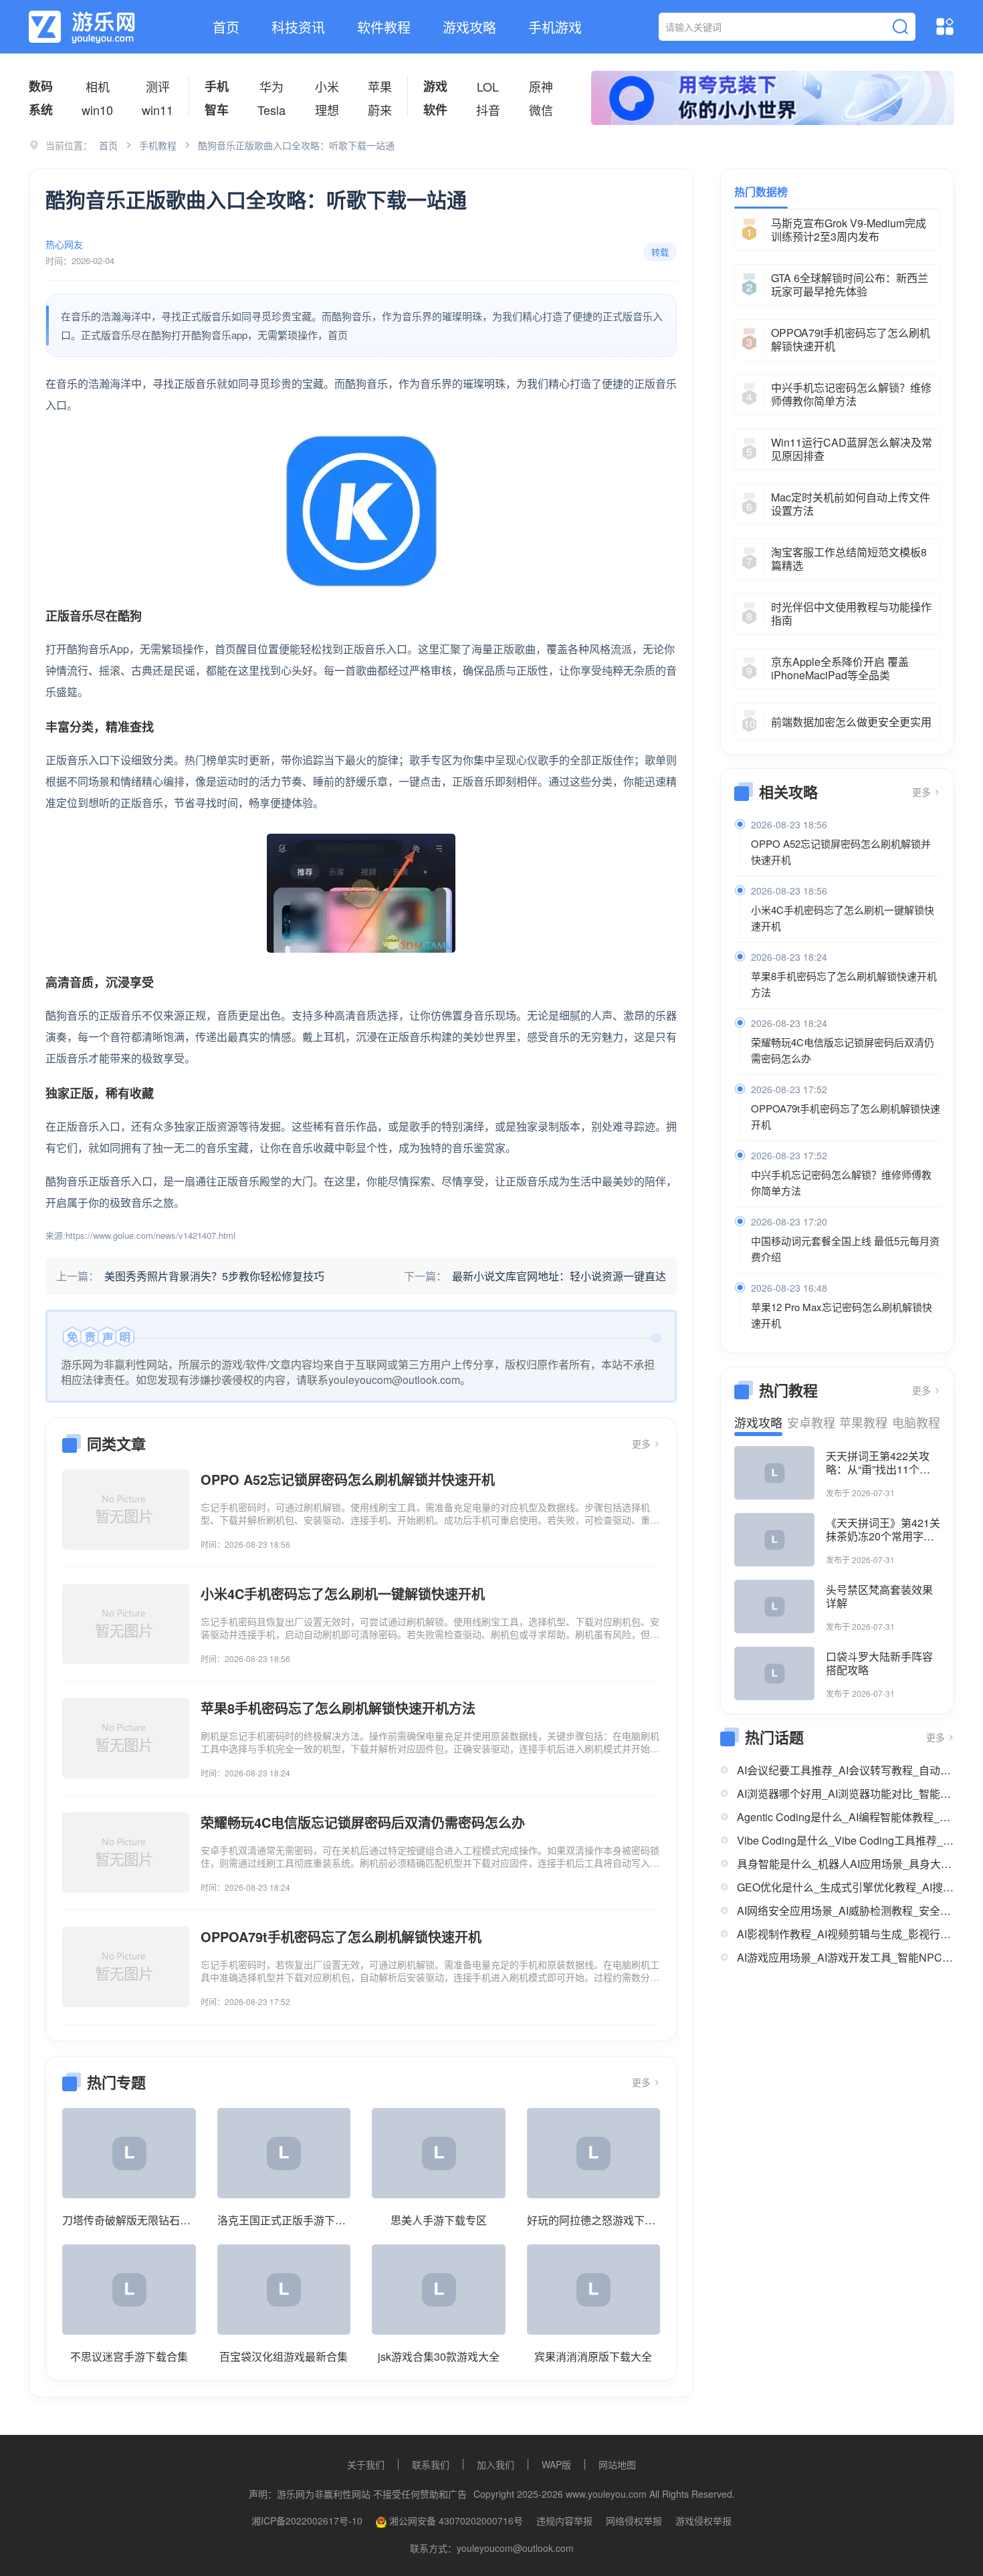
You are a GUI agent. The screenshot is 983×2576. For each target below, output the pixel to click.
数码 (41, 86)
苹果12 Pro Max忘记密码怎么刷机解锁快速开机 (842, 1315)
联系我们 (431, 2464)
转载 (660, 252)
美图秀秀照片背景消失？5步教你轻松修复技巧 (214, 1276)
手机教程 (158, 145)
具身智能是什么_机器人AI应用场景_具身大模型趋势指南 (846, 1864)
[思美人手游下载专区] (439, 2153)
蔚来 (380, 110)
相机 (98, 86)
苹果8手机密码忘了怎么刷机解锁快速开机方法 (844, 984)
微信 (541, 110)
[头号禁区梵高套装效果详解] (774, 1607)
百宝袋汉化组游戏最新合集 (284, 2356)
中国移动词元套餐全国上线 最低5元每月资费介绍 (845, 1249)
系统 (41, 110)
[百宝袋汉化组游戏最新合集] (284, 2290)
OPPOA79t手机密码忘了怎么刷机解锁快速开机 (846, 1116)
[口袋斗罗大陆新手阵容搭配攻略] (774, 1673)
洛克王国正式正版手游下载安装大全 (284, 2220)
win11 (157, 110)
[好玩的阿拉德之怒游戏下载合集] (594, 2153)
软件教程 (384, 27)
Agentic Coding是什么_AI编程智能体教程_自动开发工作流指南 (846, 1817)
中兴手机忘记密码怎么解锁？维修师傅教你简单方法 (841, 1182)
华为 (271, 86)
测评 (158, 86)
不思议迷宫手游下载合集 (129, 2356)
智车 (217, 110)
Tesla (271, 110)
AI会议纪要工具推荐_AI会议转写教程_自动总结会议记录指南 (846, 1770)
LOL (488, 86)
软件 (435, 110)
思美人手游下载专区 (439, 2220)
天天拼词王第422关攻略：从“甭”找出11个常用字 (878, 1463)
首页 (226, 27)
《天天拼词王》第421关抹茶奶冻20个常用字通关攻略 (883, 1530)
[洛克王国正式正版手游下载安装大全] (284, 2153)
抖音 (488, 110)
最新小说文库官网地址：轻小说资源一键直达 (559, 1276)
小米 (327, 86)
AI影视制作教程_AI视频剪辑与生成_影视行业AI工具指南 (846, 1934)
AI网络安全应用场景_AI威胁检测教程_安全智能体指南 (846, 1910)
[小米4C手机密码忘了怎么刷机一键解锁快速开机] (126, 1624)
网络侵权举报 (634, 2521)
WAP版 (556, 2464)
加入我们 (496, 2464)
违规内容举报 (564, 2521)
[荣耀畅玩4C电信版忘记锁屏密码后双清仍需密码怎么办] (126, 1853)
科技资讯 (298, 27)
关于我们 (366, 2464)
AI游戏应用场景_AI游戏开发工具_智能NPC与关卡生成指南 (846, 1957)
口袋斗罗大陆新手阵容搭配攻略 (879, 1663)
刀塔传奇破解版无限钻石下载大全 (129, 2220)
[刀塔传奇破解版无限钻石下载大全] (129, 2153)
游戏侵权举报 (703, 2521)
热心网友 (64, 244)
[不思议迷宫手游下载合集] (129, 2290)
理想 (327, 110)
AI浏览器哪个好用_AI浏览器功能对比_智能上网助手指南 (846, 1793)
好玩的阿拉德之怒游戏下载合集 (594, 2220)
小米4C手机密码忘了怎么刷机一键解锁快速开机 (843, 918)
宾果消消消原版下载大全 (593, 2356)
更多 (643, 1443)
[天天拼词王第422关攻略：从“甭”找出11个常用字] (774, 1473)
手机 (217, 86)
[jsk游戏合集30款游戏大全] (439, 2290)
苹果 (380, 86)
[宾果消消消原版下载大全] (594, 2290)
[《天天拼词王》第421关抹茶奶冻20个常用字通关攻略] (774, 1540)
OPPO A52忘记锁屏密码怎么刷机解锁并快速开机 (841, 851)
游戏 (435, 86)
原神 (541, 86)
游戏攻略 (469, 27)
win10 (97, 110)
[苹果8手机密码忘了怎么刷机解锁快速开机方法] (126, 1738)
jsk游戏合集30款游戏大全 (439, 2356)
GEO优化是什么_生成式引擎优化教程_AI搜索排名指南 (846, 1887)
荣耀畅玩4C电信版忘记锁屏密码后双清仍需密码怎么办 (843, 1050)
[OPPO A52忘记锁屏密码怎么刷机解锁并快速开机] (126, 1510)
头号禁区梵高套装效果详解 (879, 1597)
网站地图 (617, 2464)
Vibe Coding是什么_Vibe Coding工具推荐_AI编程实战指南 (846, 1840)
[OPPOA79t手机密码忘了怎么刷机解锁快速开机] (126, 1967)
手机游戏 (555, 27)
